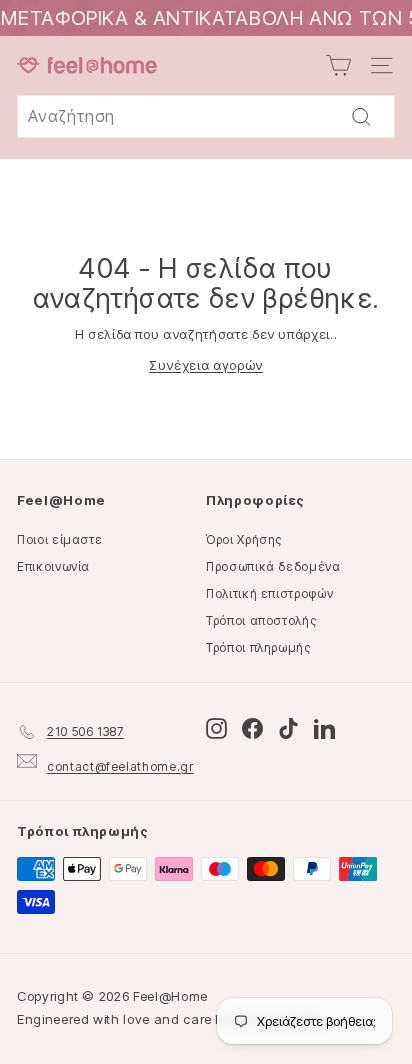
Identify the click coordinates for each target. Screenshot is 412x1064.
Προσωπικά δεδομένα (273, 566)
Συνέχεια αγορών (206, 365)
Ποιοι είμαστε (59, 539)
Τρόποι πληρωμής (258, 647)
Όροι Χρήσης (244, 539)
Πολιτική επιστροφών (269, 593)
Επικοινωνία (53, 566)
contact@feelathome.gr (120, 766)
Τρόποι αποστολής (261, 620)
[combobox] (206, 117)
